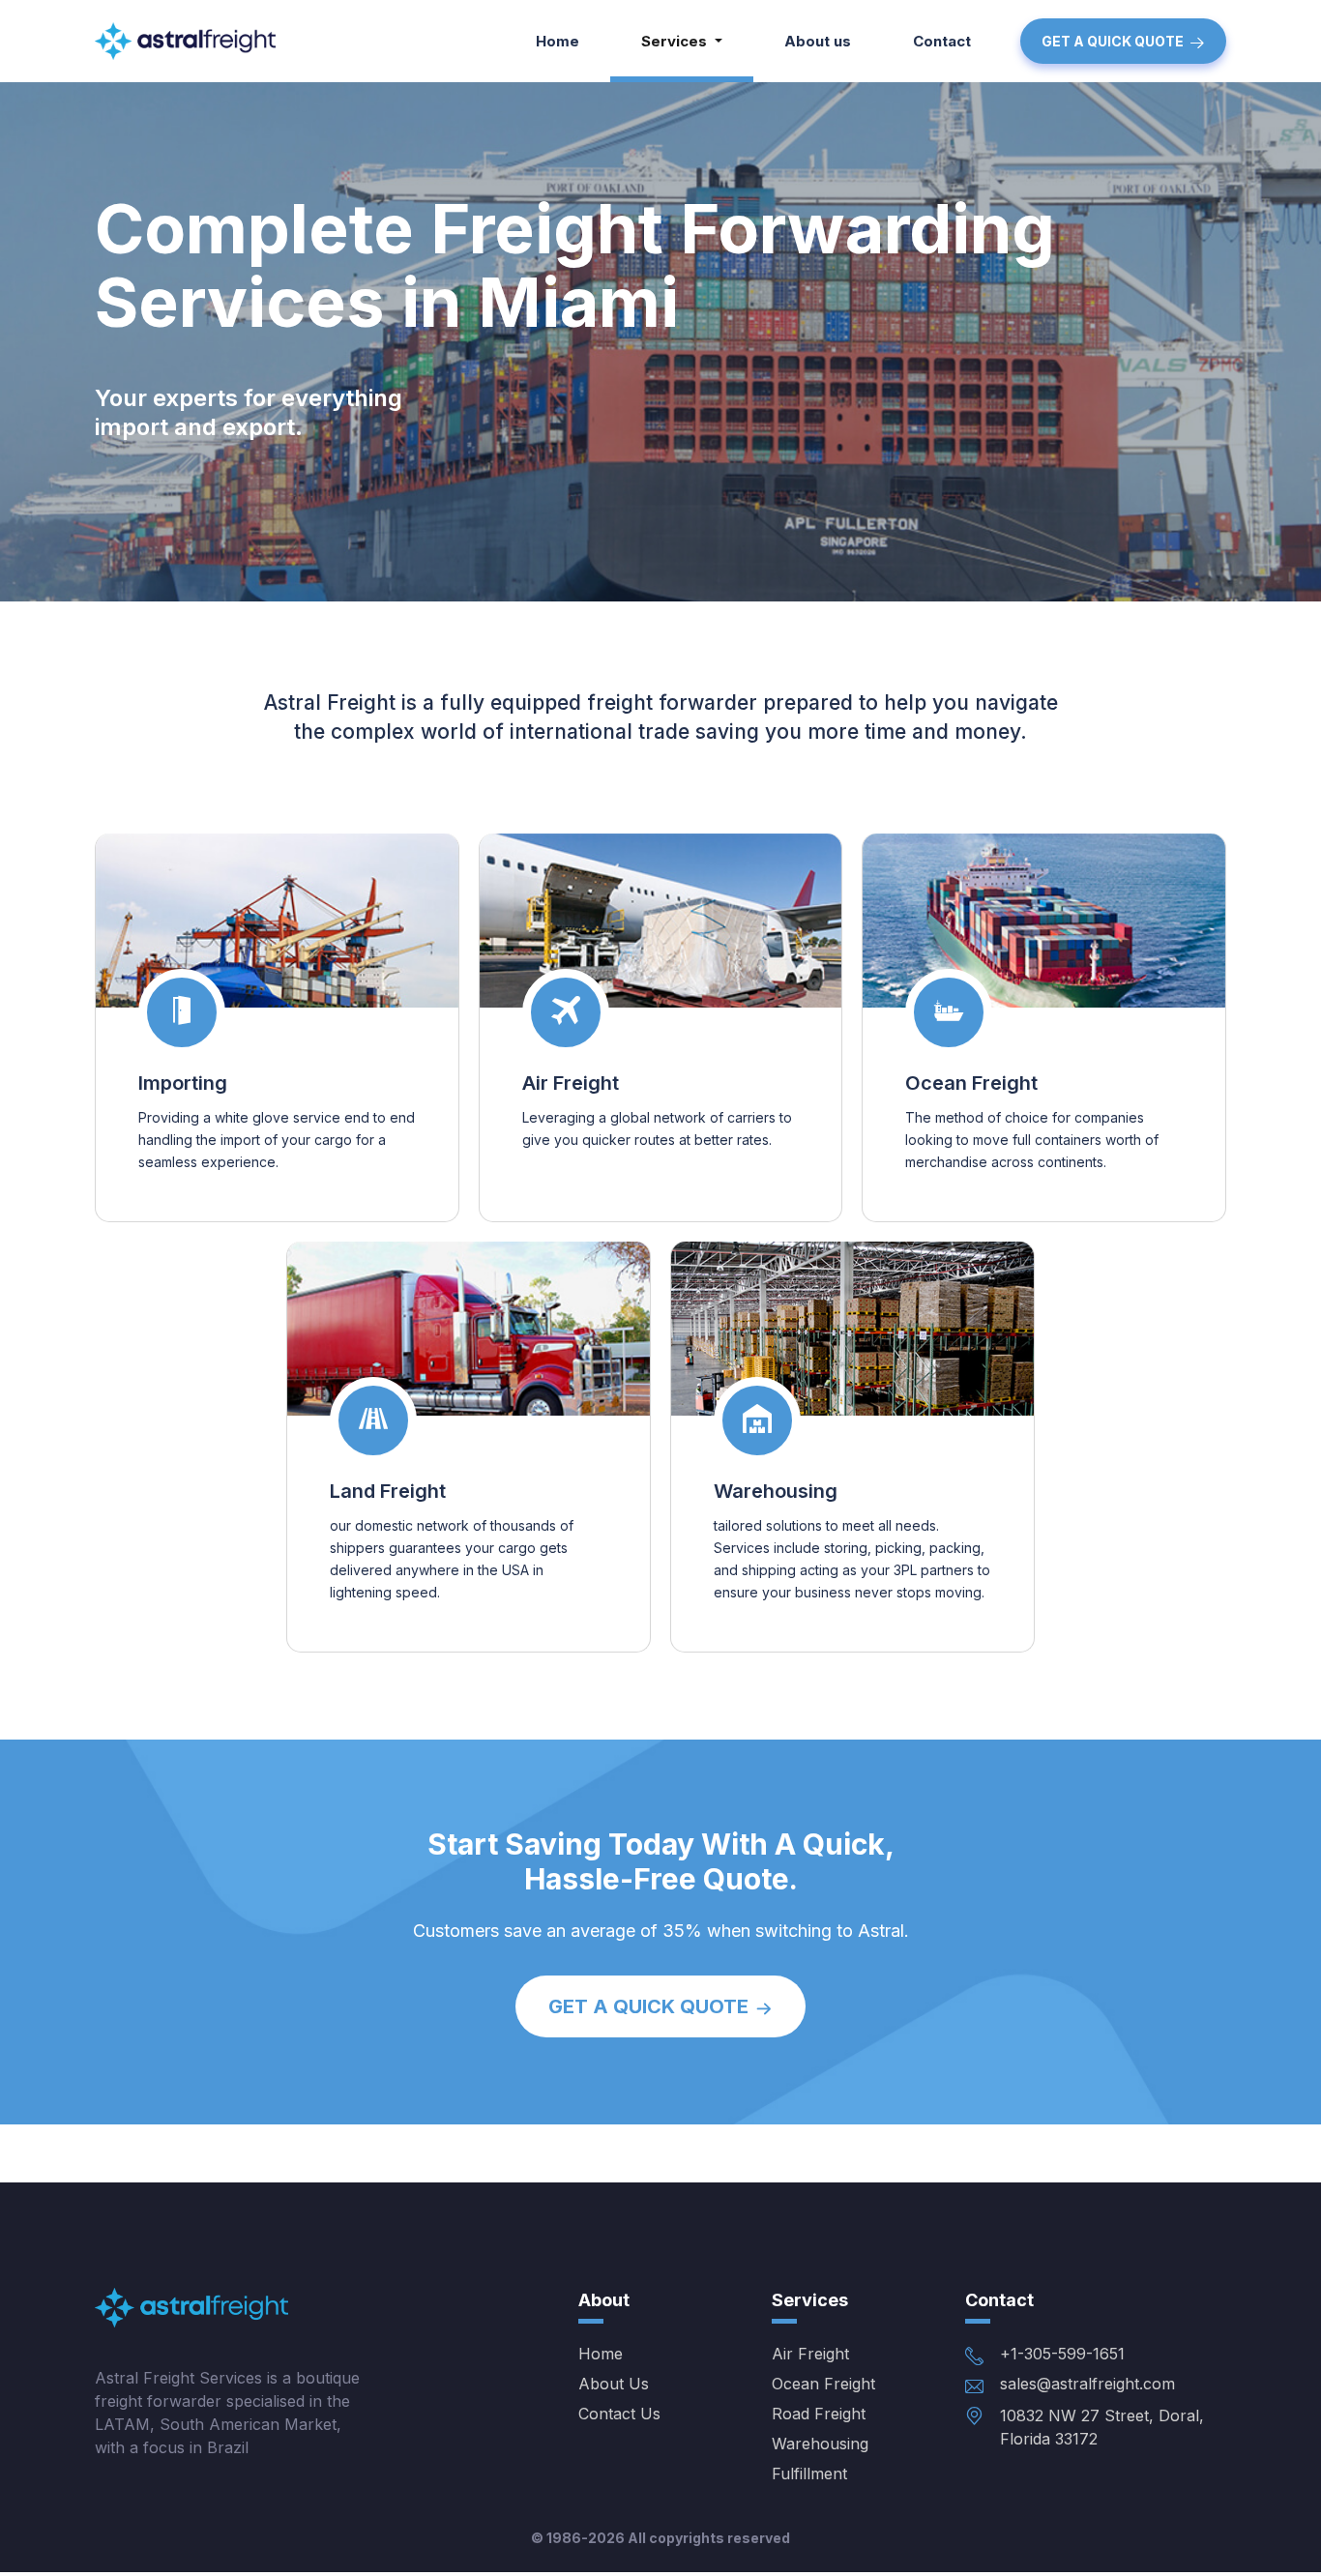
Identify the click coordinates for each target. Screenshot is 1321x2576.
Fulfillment (809, 2474)
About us (818, 41)
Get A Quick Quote (1113, 41)
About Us (614, 2384)
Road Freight (819, 2414)
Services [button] (676, 41)
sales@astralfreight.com (1087, 2384)
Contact (942, 41)
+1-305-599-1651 (1062, 2354)
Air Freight (571, 1083)
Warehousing (776, 1491)
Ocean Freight (971, 1083)
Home (558, 41)
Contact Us (619, 2414)
